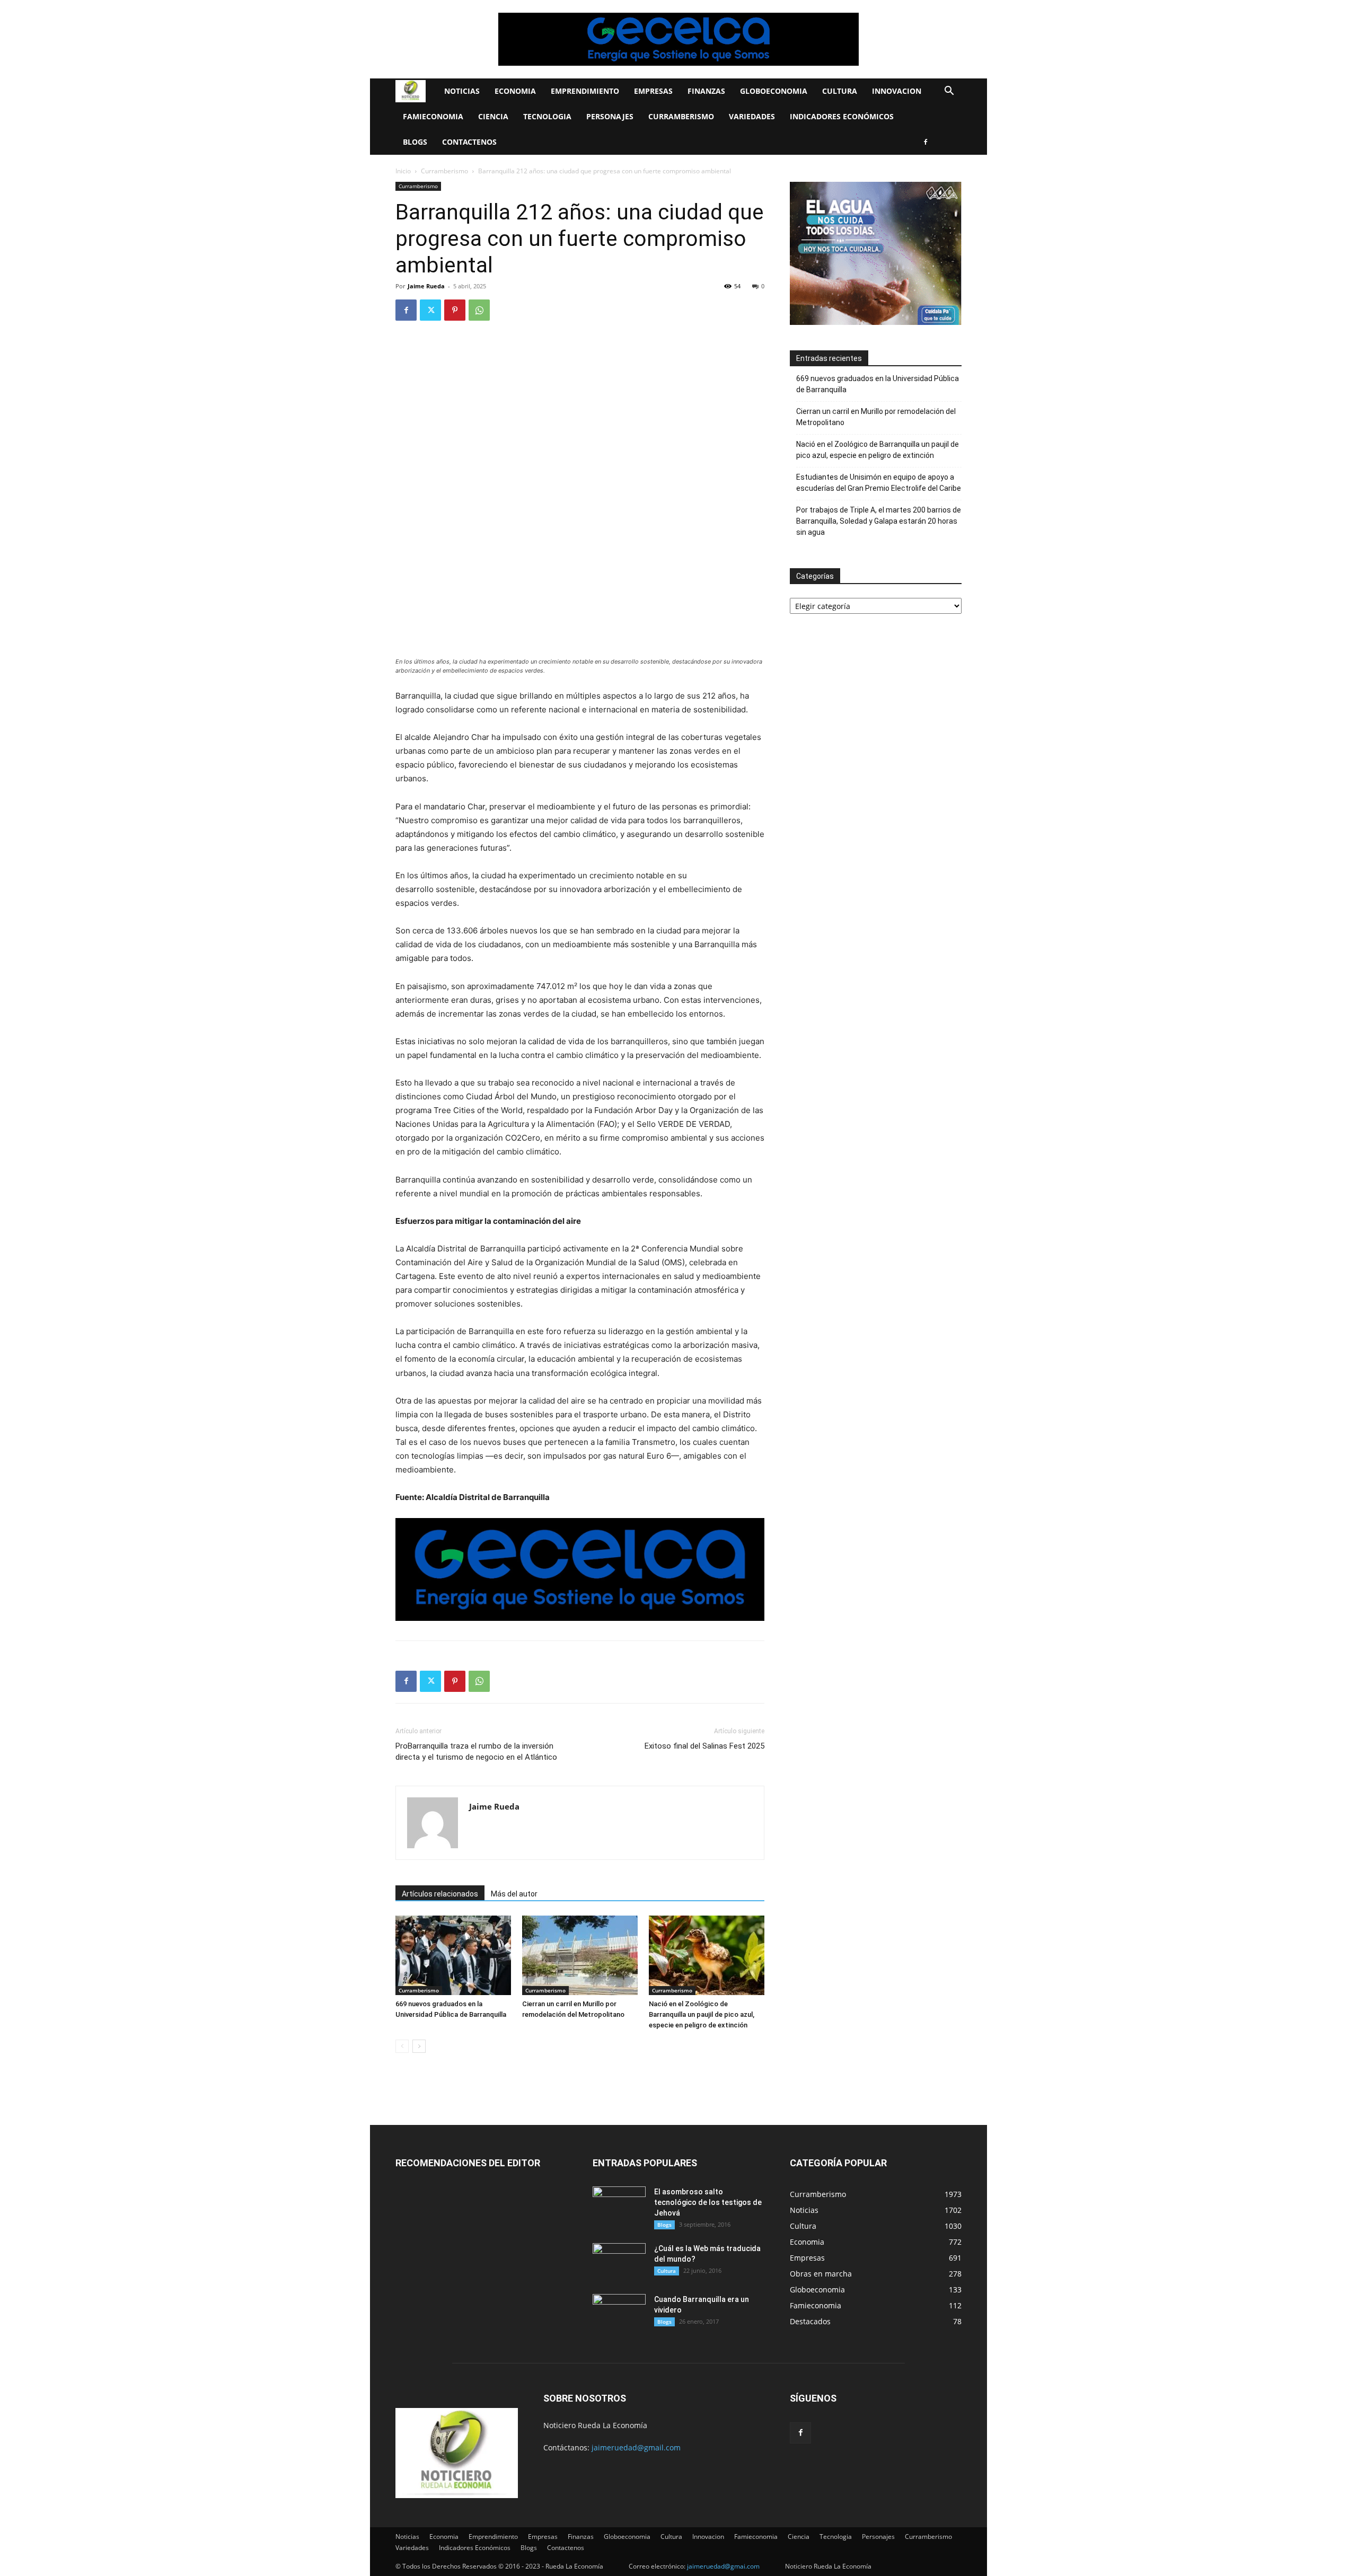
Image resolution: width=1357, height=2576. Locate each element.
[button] (949, 92)
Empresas (653, 91)
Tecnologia (547, 116)
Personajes (610, 116)
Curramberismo (681, 116)
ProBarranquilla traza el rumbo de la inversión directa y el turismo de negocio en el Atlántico (476, 1752)
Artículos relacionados (440, 1894)
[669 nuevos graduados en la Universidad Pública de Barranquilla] (453, 1955)
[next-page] (419, 2046)
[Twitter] (430, 310)
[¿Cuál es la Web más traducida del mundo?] (619, 2262)
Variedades (752, 116)
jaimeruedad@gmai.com (723, 2566)
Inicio (403, 171)
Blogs (415, 142)
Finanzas (706, 91)
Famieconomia (433, 116)
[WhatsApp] (479, 310)
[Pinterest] (455, 310)
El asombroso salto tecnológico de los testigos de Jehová (708, 2202)
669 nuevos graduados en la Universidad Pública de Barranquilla (878, 384)
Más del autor (514, 1894)
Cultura (840, 91)
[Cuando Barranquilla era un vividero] (619, 2313)
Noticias (462, 91)
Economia (515, 91)
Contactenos (469, 142)
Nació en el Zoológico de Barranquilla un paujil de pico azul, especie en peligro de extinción (702, 2014)
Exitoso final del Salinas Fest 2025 (704, 1746)
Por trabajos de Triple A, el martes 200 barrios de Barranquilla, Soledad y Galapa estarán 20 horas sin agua (879, 521)
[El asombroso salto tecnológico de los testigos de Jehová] (619, 2205)
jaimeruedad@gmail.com (636, 2447)
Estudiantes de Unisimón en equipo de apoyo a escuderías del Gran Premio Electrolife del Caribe (879, 483)
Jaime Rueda (426, 286)
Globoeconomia (774, 91)
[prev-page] (402, 2046)
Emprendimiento (585, 91)
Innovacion (897, 91)
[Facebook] (926, 142)
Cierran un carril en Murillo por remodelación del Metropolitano (876, 417)
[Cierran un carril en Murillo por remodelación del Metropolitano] (580, 1955)
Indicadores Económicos (842, 116)
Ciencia (493, 116)
